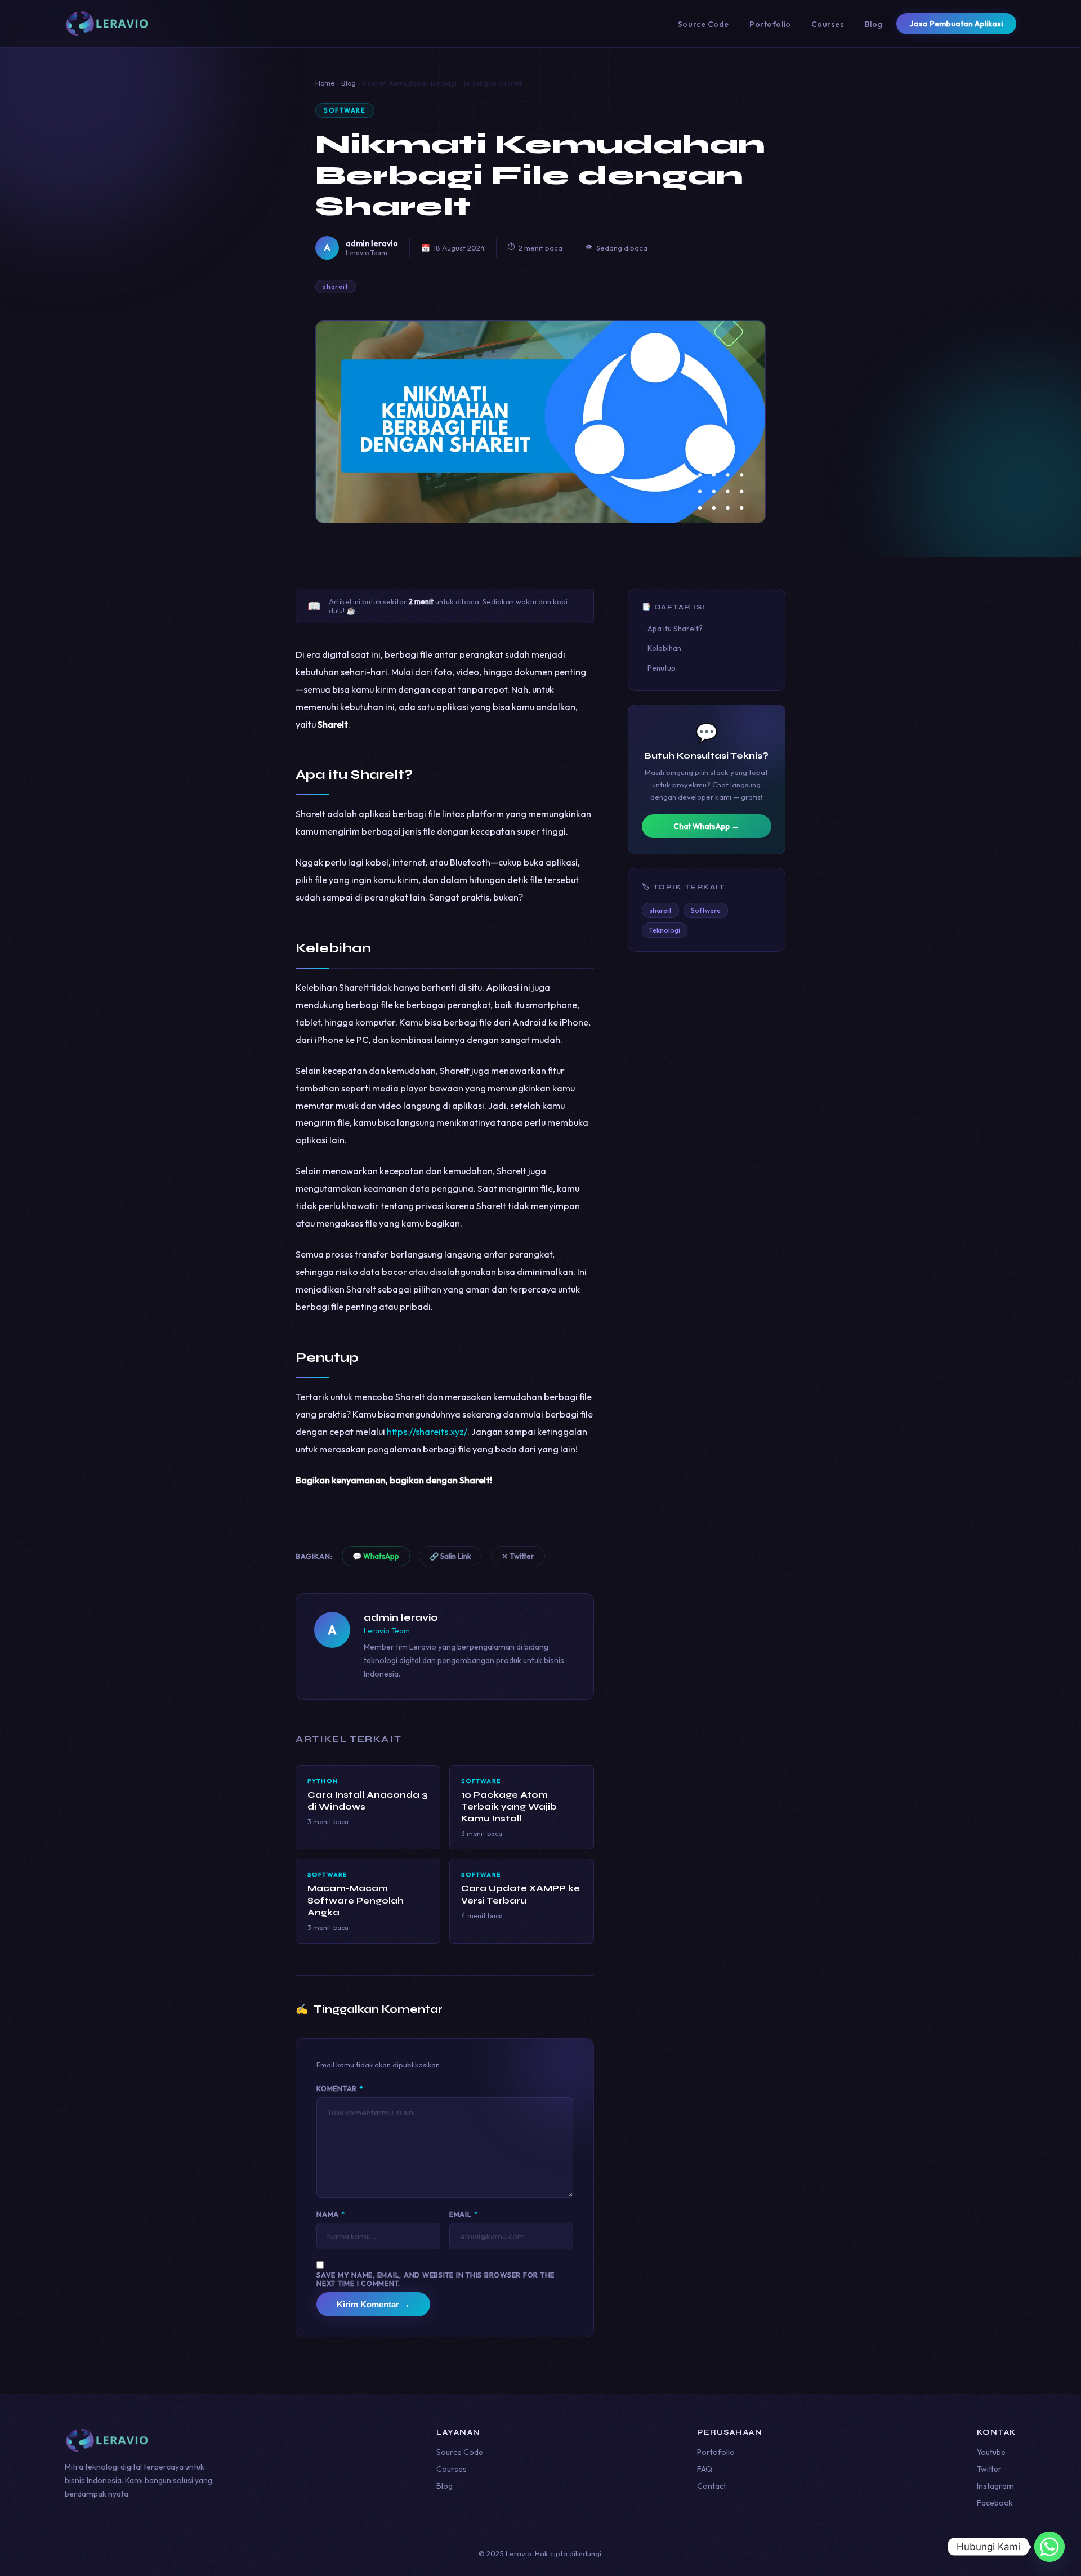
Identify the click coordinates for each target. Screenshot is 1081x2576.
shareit (336, 287)
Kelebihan (664, 648)
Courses (828, 24)
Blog (874, 24)
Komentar (340, 2089)
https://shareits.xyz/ (427, 1432)
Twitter (989, 2469)
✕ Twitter (518, 1556)
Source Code (703, 24)
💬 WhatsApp (376, 1556)
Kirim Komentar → (373, 2304)
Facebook (995, 2503)
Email (463, 2214)
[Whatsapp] (1049, 2547)
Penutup (662, 668)
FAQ (705, 2469)
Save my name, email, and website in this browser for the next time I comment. (435, 2279)
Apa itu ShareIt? (675, 629)
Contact (712, 2486)
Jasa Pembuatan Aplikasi (956, 24)
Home (325, 83)
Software (345, 110)
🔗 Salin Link (450, 1556)
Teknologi (665, 930)
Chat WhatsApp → (706, 826)
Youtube (991, 2452)
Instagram (995, 2486)
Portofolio (770, 24)
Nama (331, 2214)
